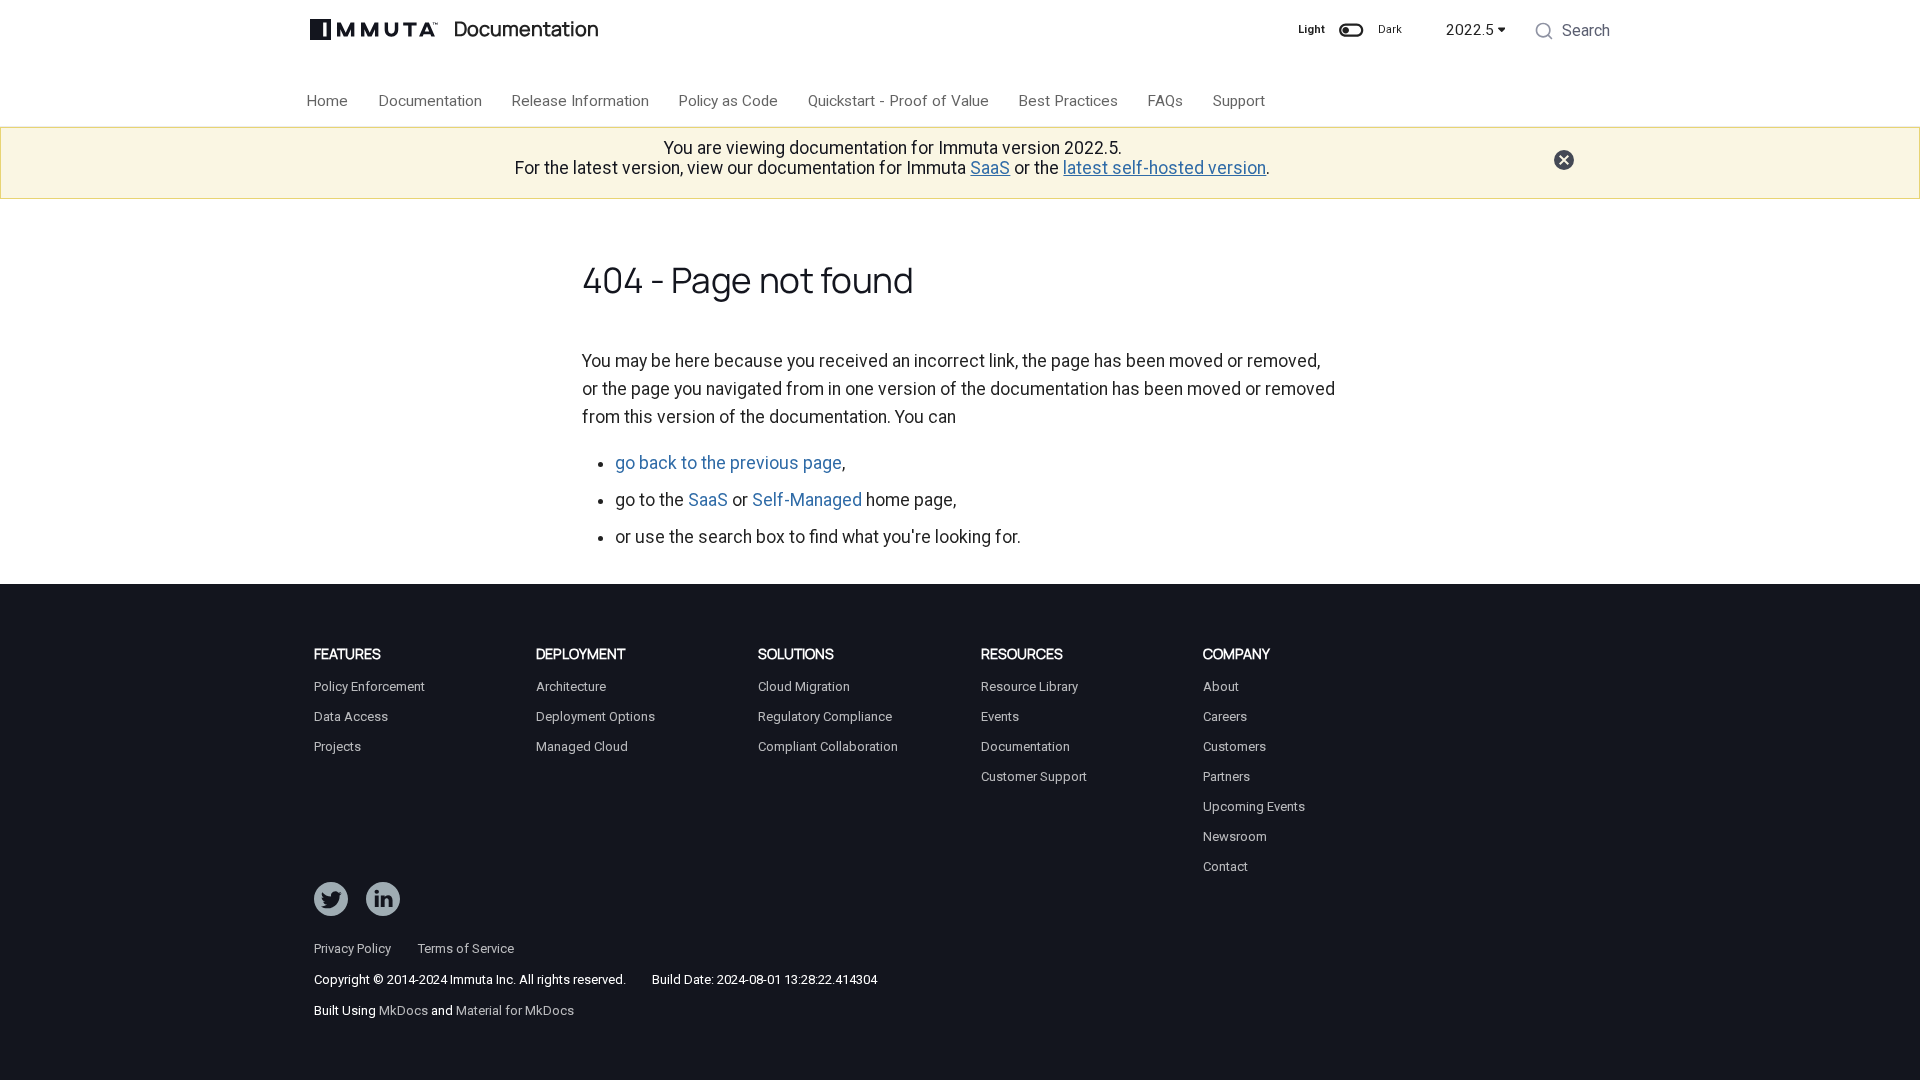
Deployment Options (595, 716)
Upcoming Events (1254, 806)
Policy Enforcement (369, 686)
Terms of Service (466, 948)
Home (328, 101)
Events (1000, 716)
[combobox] (1572, 33)
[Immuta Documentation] (374, 29)
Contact (1225, 866)
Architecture (571, 686)
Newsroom (1235, 836)
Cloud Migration (804, 686)
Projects (337, 746)
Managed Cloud (582, 746)
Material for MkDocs (515, 1010)
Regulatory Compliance (825, 716)
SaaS (990, 168)
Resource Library (1029, 686)
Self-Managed (807, 500)
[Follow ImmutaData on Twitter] (331, 903)
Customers (1234, 746)
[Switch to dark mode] (1351, 30)
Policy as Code (729, 101)
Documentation (430, 101)
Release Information (580, 101)
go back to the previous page (728, 463)
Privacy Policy (352, 948)
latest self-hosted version (1164, 168)
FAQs (1166, 101)
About (1221, 686)
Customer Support (1034, 776)
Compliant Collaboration (828, 746)
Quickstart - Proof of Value (898, 101)
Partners (1226, 776)
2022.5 (1470, 30)
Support (1239, 101)
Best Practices (1068, 101)
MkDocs (403, 1010)
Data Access (351, 716)
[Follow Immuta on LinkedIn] (383, 903)
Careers (1225, 716)
